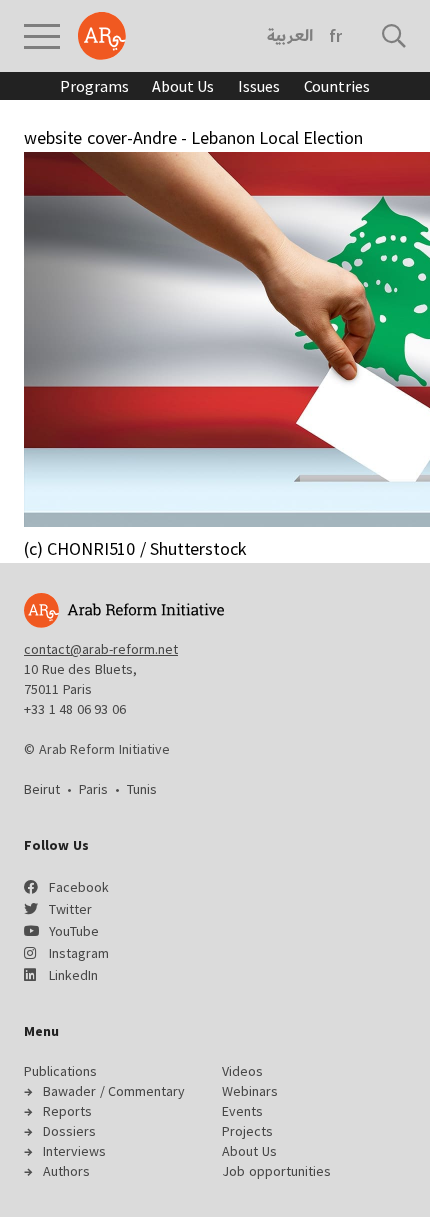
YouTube (74, 931)
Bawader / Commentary (114, 1091)
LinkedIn (73, 975)
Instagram (79, 953)
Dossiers (69, 1131)
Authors (66, 1171)
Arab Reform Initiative (102, 36)
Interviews (74, 1151)
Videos (242, 1071)
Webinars (250, 1091)
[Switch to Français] (335, 36)
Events (242, 1111)
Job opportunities (276, 1171)
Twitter (70, 909)
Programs (94, 86)
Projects (247, 1131)
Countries (337, 86)
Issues (258, 86)
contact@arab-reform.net (101, 649)
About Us (183, 86)
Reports (67, 1111)
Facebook (79, 887)
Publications (60, 1071)
